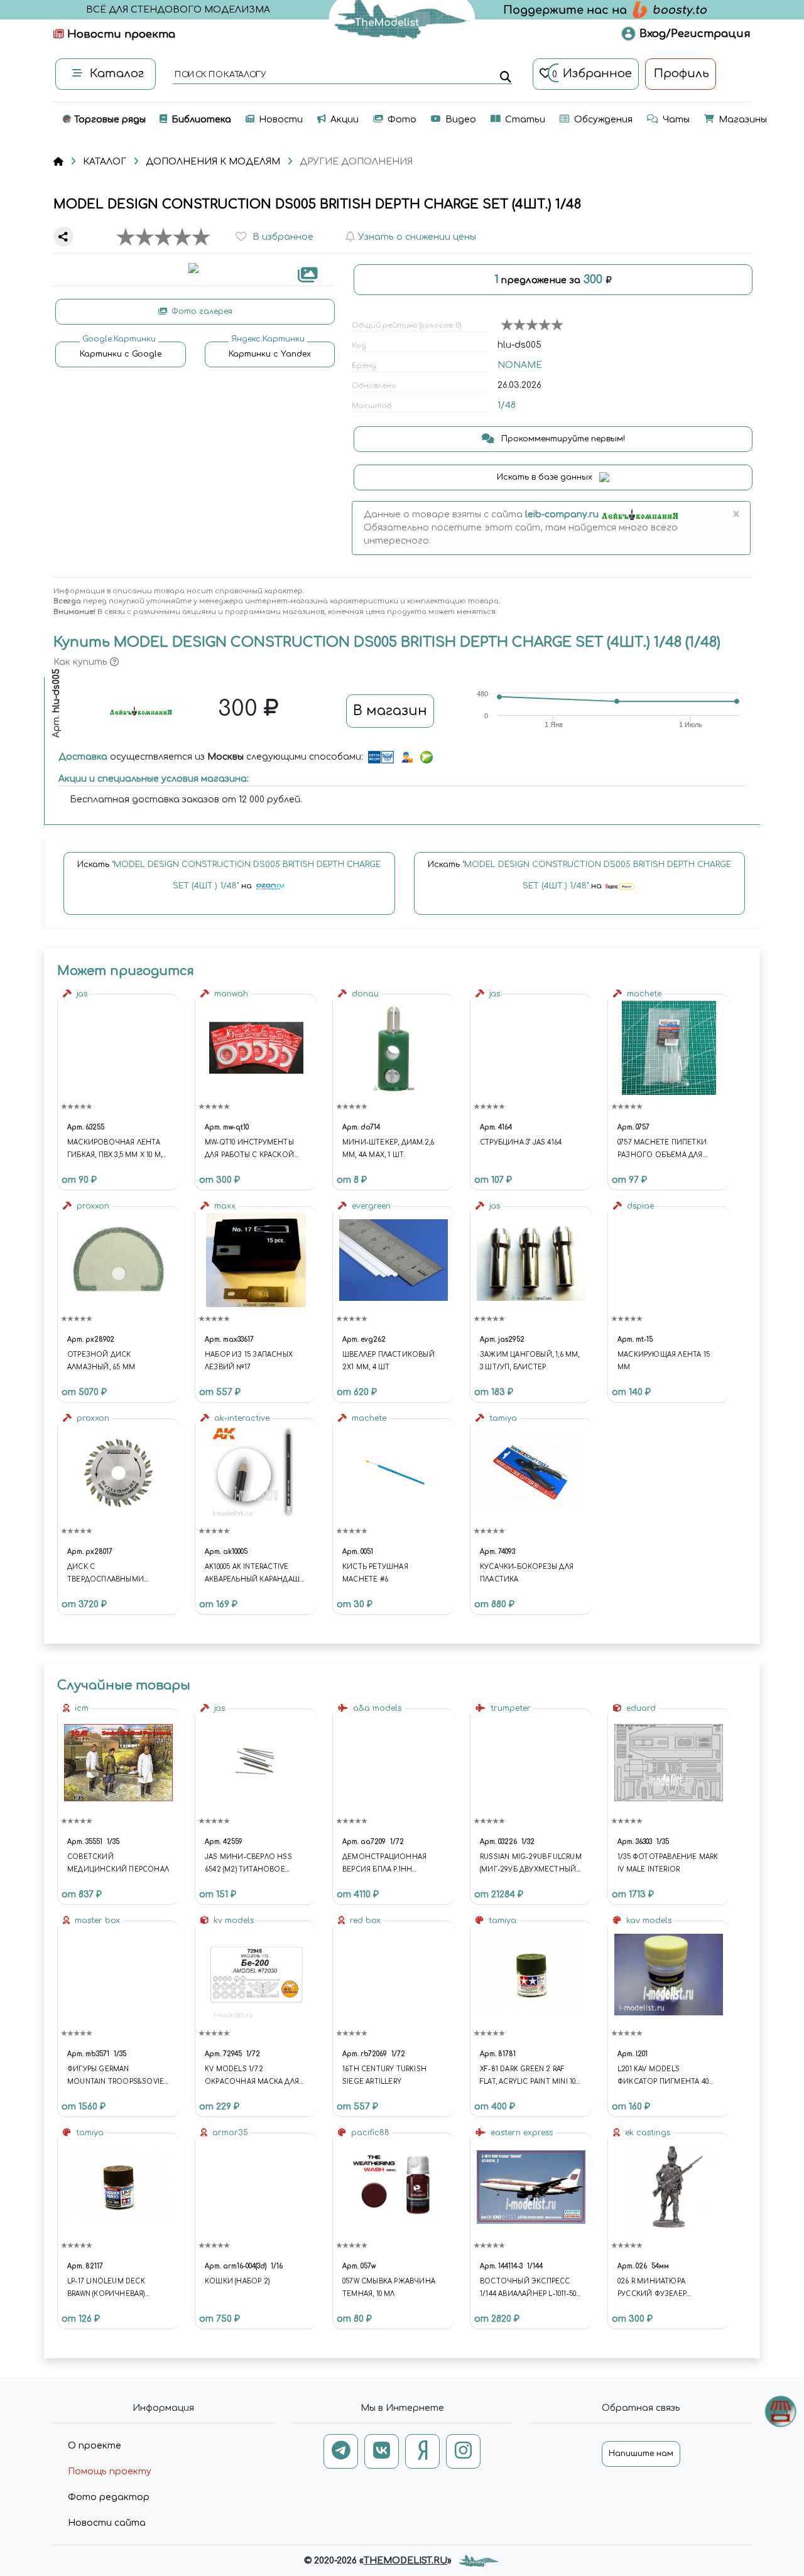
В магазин (390, 711)
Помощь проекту (110, 2471)
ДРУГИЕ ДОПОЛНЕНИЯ (356, 162)
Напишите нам (641, 2454)
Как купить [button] (82, 662)
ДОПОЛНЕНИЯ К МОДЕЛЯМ (213, 162)
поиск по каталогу (220, 75)
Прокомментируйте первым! (562, 439)
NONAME (520, 365)
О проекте (95, 2446)
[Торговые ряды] (780, 2411)
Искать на (229, 875)
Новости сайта (107, 2523)
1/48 (507, 405)
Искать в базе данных (546, 477)
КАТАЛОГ (105, 162)
